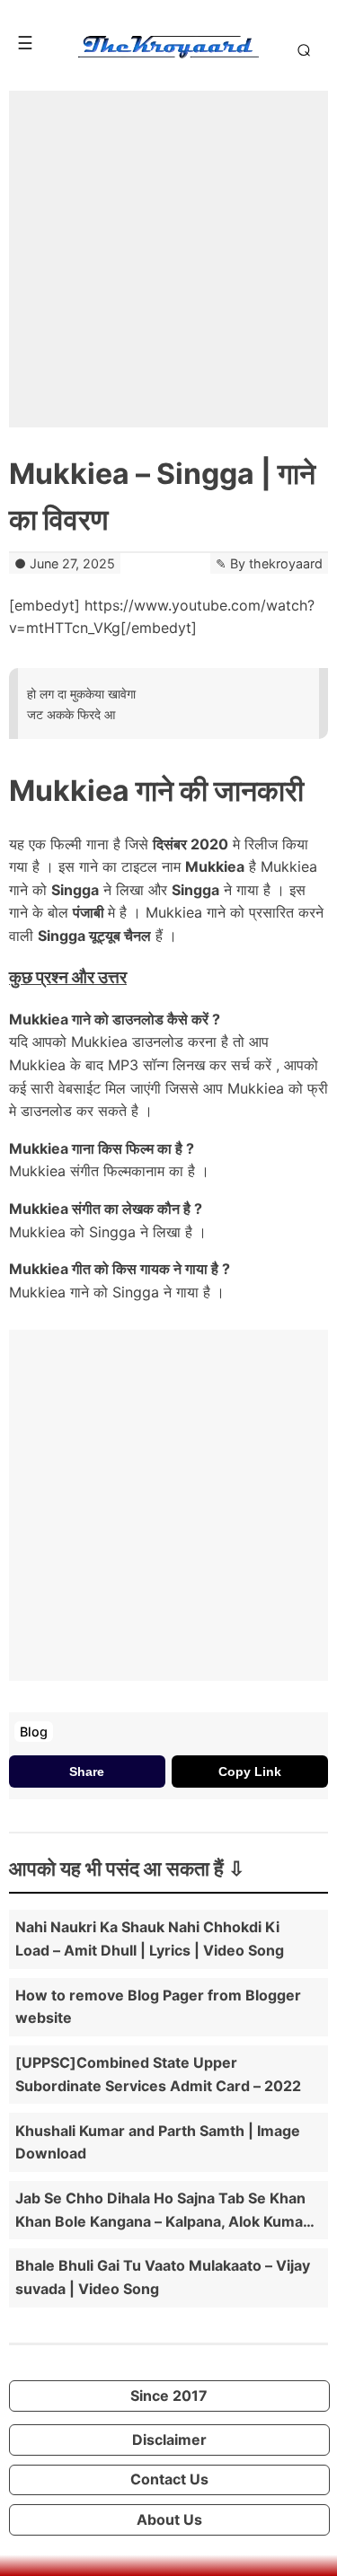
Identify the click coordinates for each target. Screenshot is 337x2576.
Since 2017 (169, 2396)
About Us (169, 2519)
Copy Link (250, 1772)
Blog (34, 1732)
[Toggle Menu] (25, 43)
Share (87, 1772)
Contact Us (169, 2479)
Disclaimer (169, 2440)
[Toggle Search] (301, 49)
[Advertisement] (168, 259)
